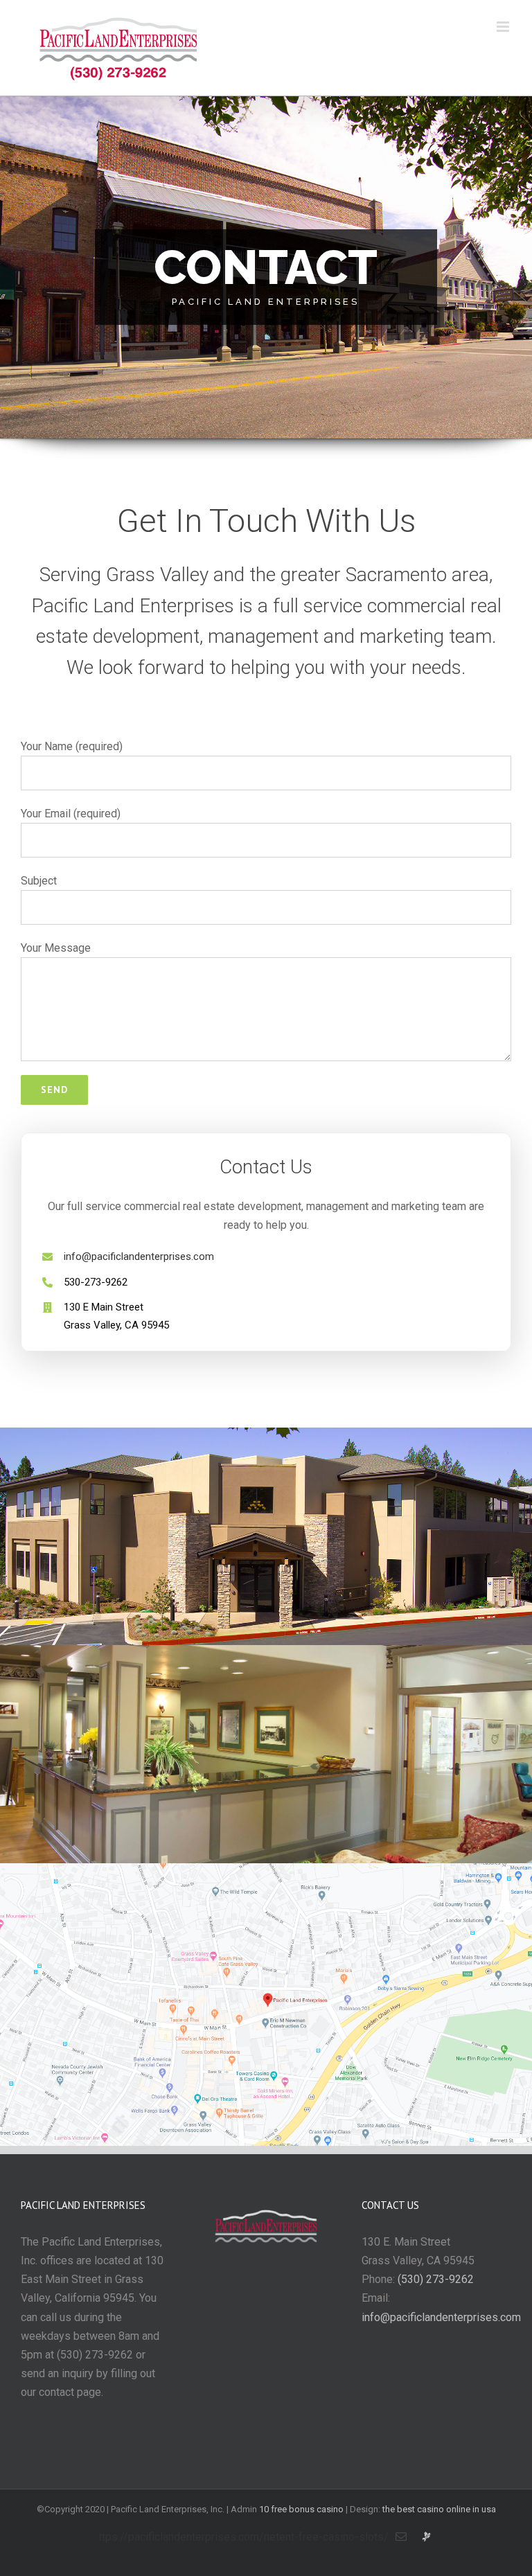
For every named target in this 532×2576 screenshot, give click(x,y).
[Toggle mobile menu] (504, 27)
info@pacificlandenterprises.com (139, 1256)
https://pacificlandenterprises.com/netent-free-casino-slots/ (241, 2537)
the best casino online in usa (439, 2509)
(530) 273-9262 (436, 2279)
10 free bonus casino (301, 2509)
